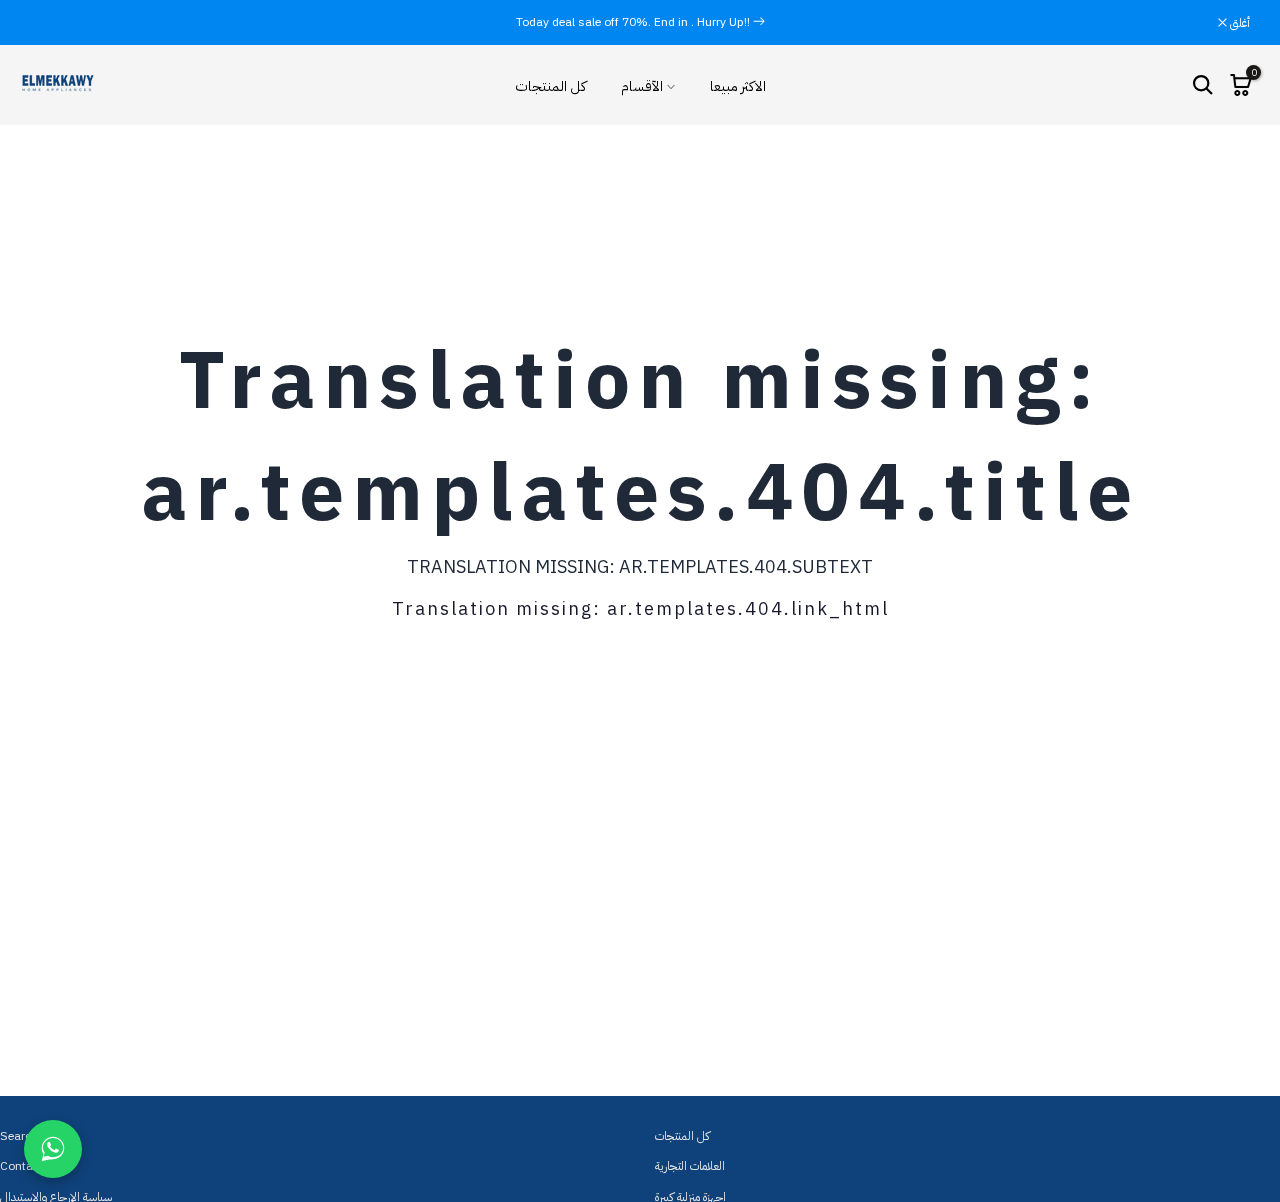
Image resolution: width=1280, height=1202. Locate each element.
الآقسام (642, 86)
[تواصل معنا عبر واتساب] (53, 1149)
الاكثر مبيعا (738, 86)
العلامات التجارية (690, 1166)
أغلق (50, 23)
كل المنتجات (550, 86)
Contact (21, 1166)
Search (19, 1136)
